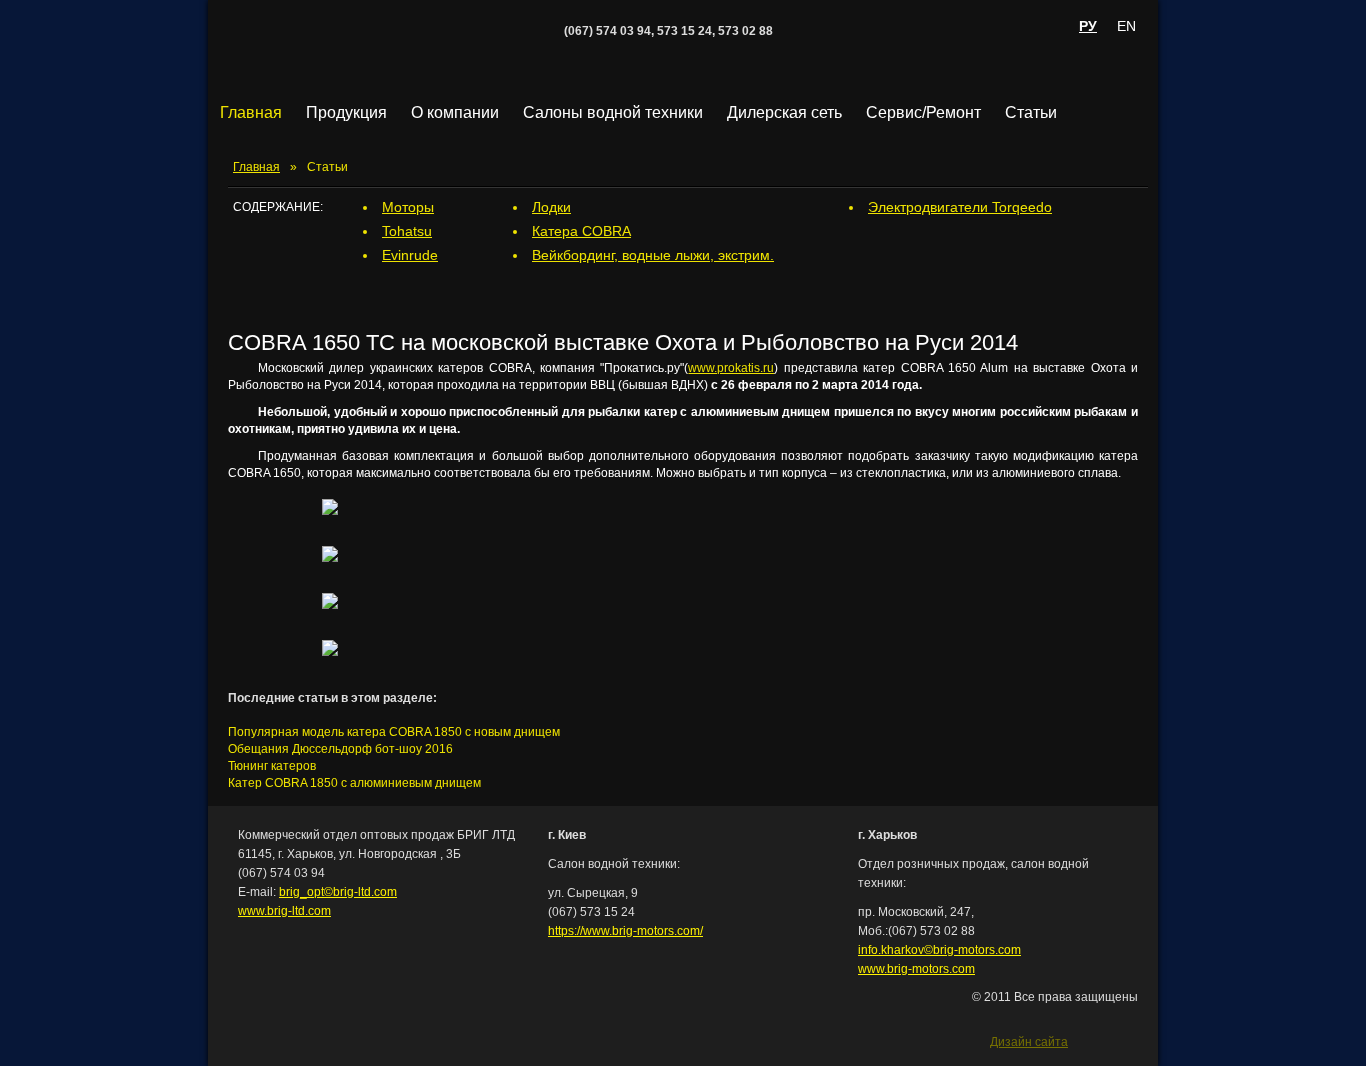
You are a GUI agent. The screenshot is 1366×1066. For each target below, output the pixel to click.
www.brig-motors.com (916, 969)
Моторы (408, 207)
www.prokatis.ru (731, 368)
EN (1126, 26)
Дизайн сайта (1029, 1040)
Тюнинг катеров (272, 766)
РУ (1088, 26)
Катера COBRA (581, 231)
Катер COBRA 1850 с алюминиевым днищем (354, 783)
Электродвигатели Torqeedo (960, 207)
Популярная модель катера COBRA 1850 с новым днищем (394, 732)
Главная (251, 112)
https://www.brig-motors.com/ (625, 931)
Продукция (346, 112)
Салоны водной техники (613, 112)
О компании (455, 112)
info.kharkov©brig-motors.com (939, 950)
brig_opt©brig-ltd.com (338, 892)
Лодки (551, 207)
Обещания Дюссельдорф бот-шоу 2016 (340, 749)
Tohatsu (407, 231)
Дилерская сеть (784, 112)
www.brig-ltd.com (284, 911)
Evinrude (410, 255)
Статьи (1031, 112)
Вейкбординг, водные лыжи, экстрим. (653, 255)
